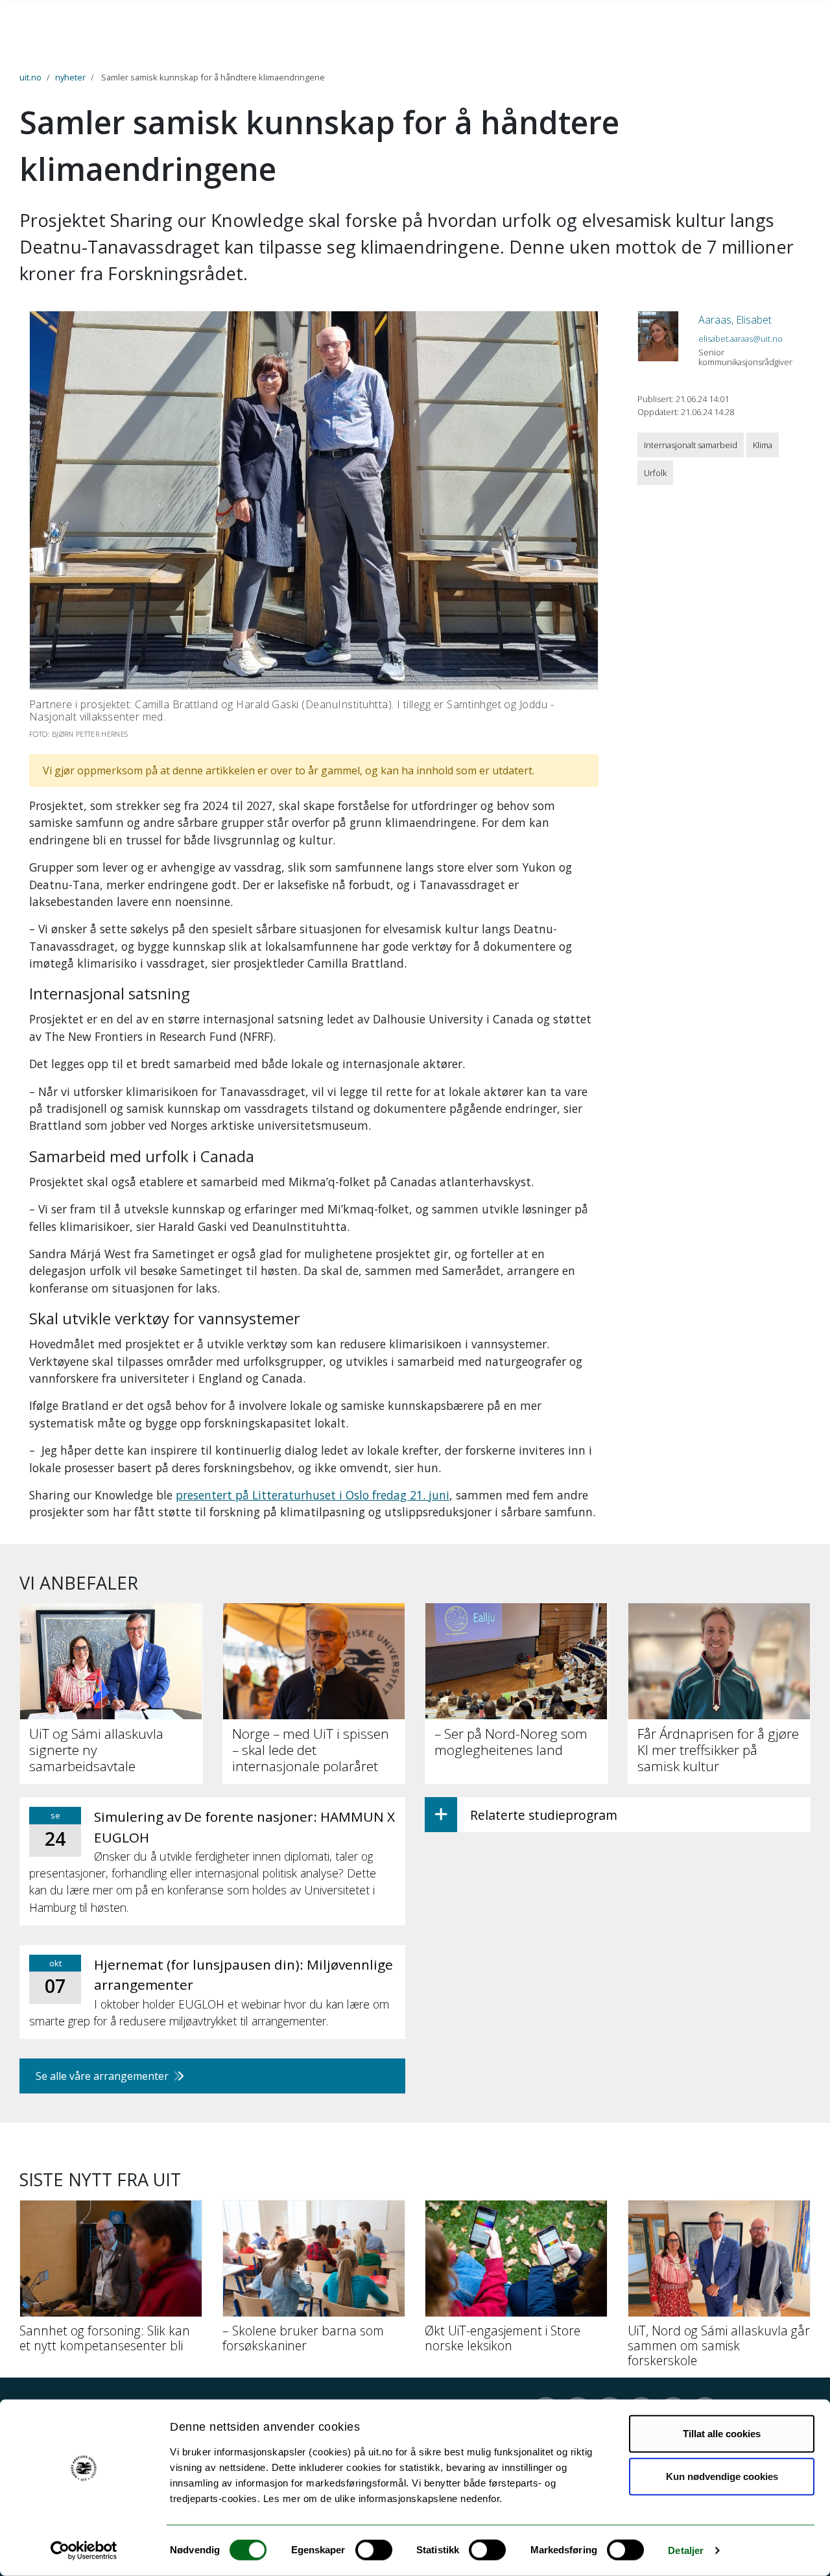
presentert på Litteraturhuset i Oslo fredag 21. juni (313, 1495)
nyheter (70, 77)
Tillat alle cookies (722, 2434)
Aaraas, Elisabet (735, 320)
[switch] (374, 2550)
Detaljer (686, 2550)
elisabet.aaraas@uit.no (741, 339)
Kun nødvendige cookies (722, 2476)
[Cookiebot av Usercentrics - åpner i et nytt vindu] (84, 2551)
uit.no (30, 77)
